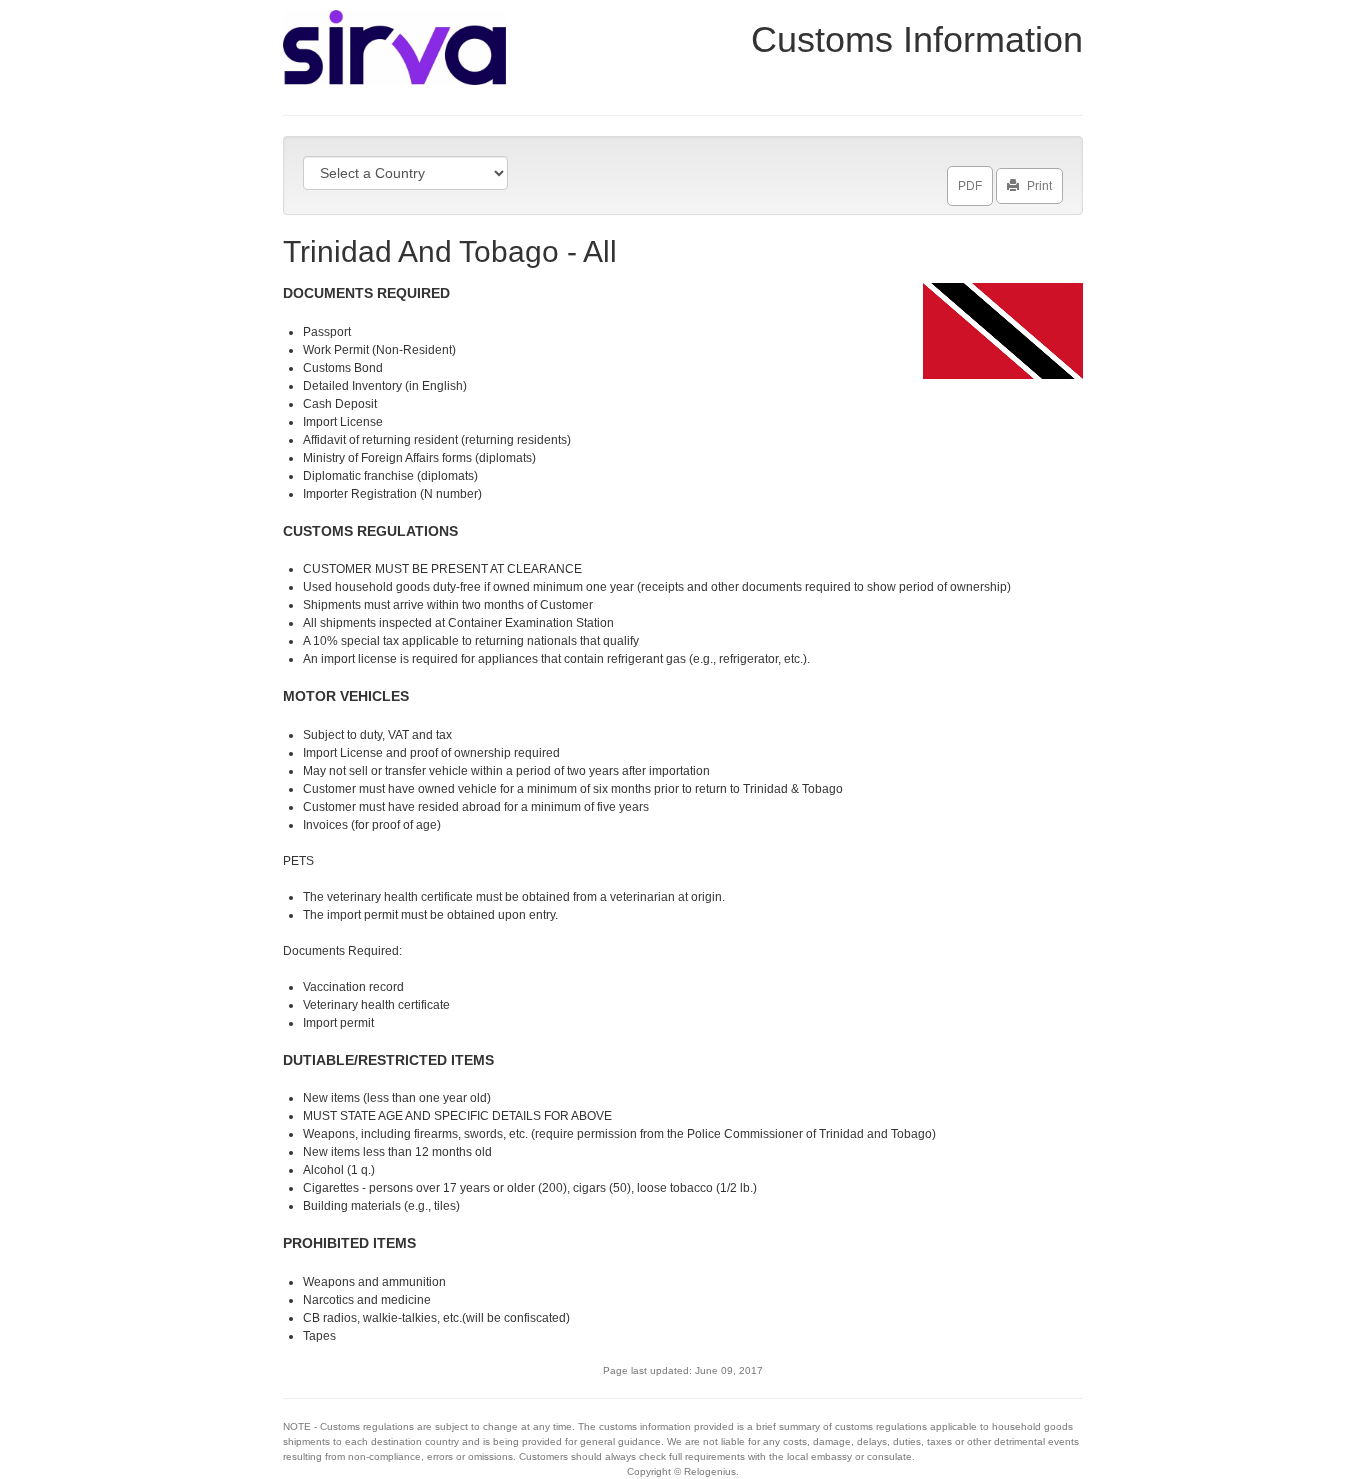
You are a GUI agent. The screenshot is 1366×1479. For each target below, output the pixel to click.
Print (1039, 186)
